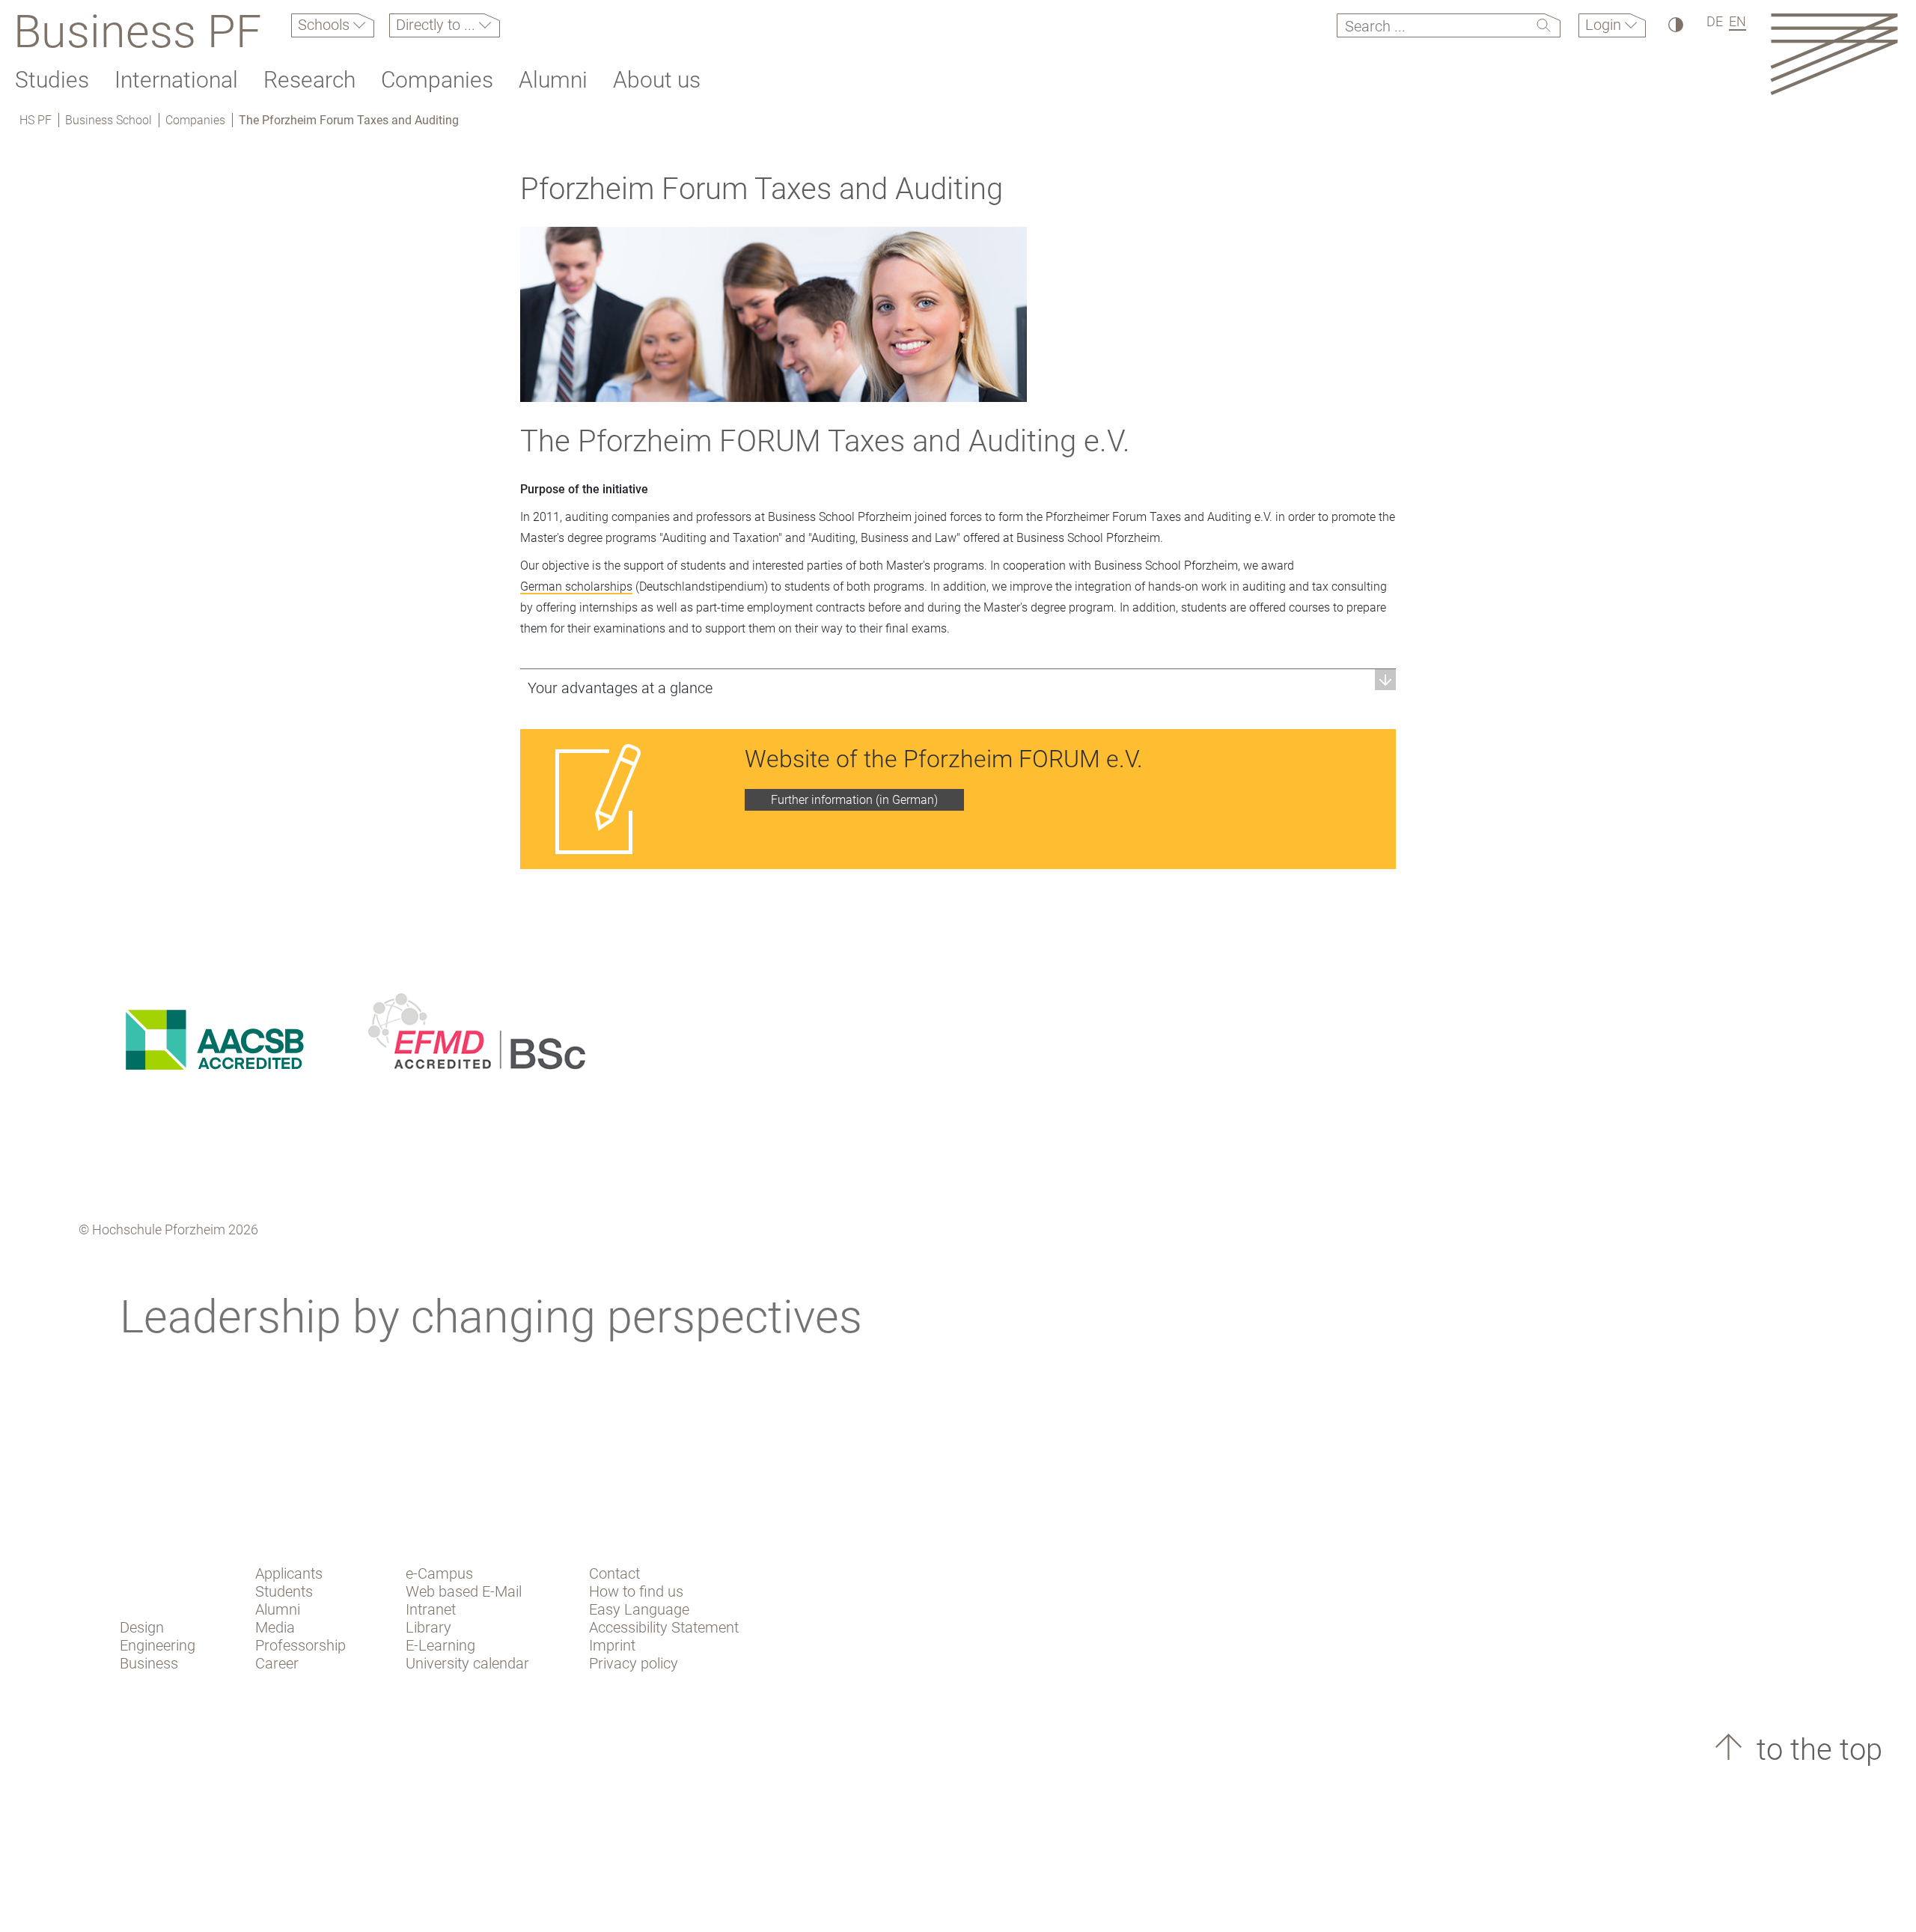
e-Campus (439, 1573)
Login (1605, 25)
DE (1715, 21)
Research (309, 80)
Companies (437, 80)
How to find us (636, 1591)
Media (275, 1627)
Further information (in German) (854, 800)
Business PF (137, 31)
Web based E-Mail (464, 1591)
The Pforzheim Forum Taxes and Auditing (349, 120)
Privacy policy (634, 1663)
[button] (958, 688)
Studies (52, 80)
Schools (326, 25)
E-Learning (440, 1645)
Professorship (300, 1645)
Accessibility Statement (664, 1627)
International (176, 80)
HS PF (36, 120)
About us (657, 80)
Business (149, 1663)
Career (277, 1663)
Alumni (553, 80)
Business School (109, 120)
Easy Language (639, 1609)
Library (428, 1627)
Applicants (289, 1573)
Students (284, 1591)
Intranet (431, 1609)
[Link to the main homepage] (1834, 54)
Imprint (612, 1645)
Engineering (158, 1645)
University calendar (467, 1663)
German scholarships (576, 586)
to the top (1816, 1750)
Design (142, 1627)
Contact (614, 1573)
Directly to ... (437, 25)
